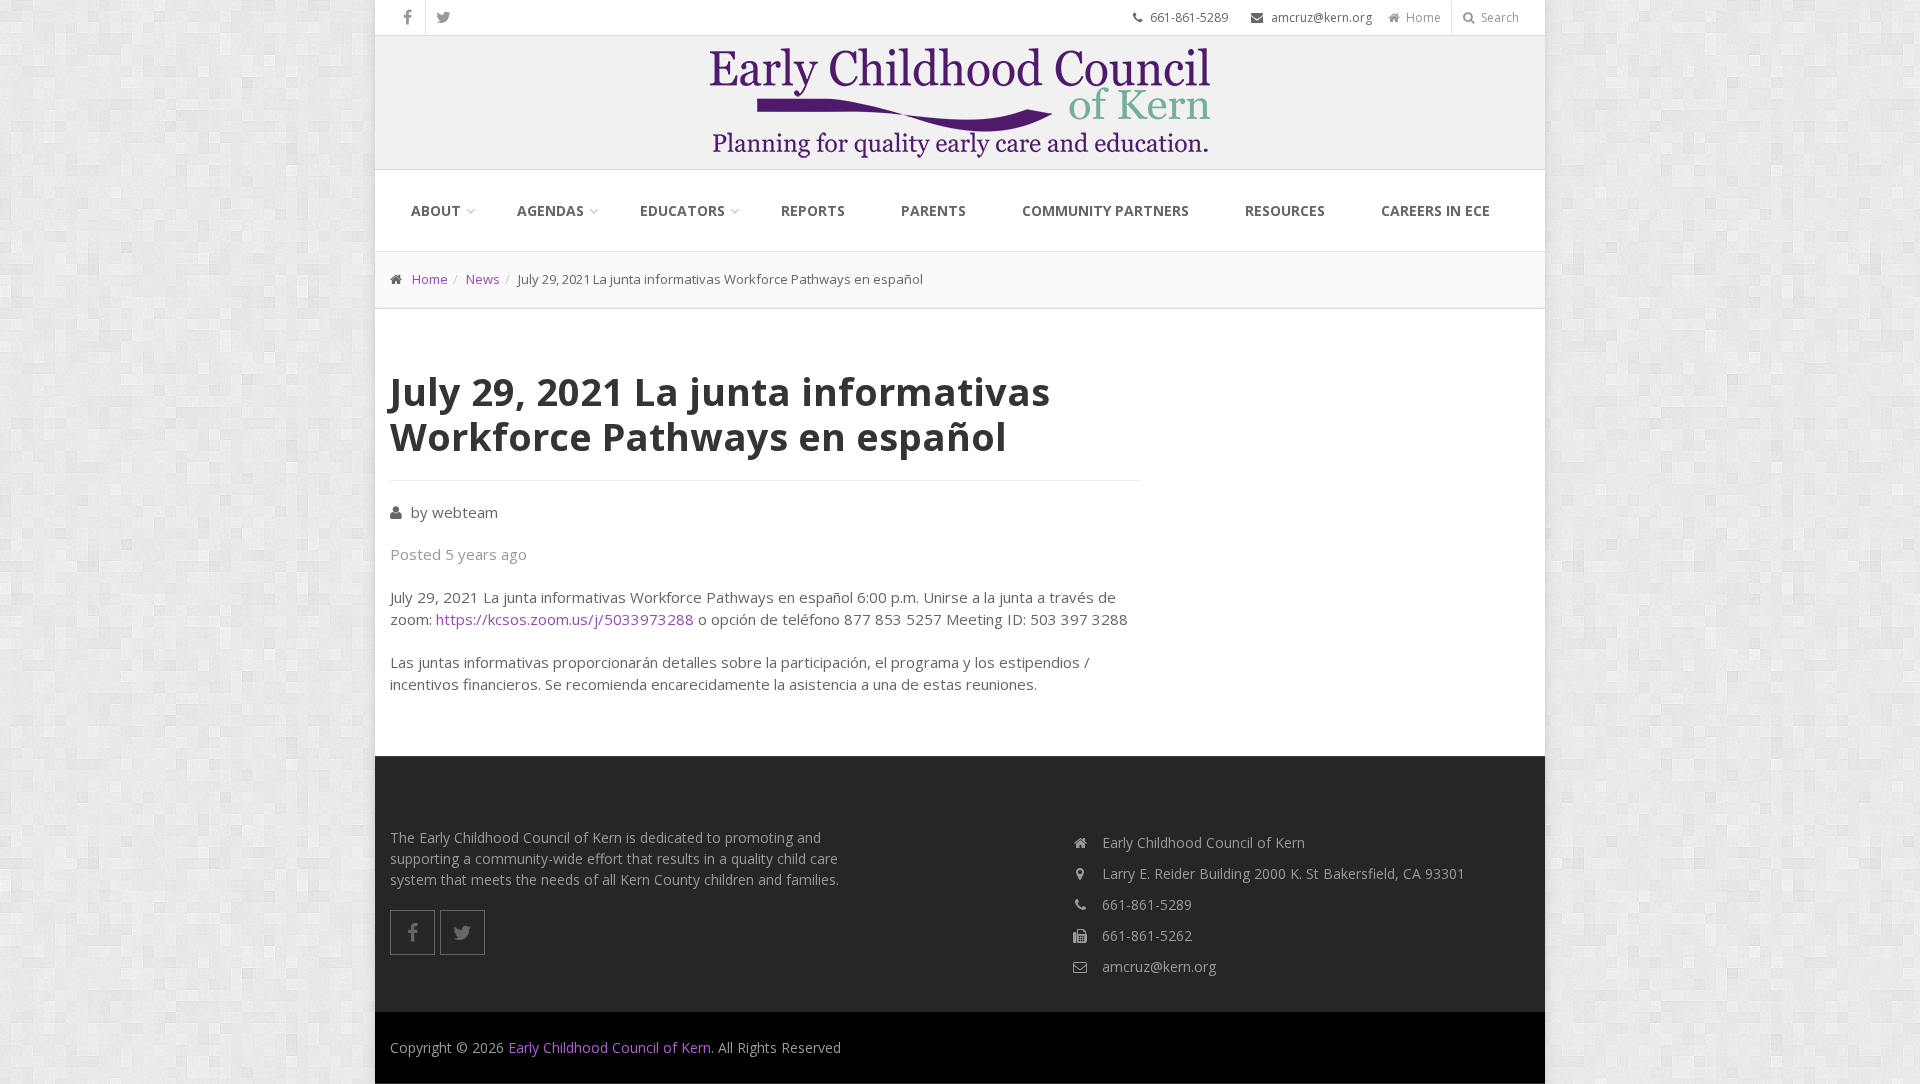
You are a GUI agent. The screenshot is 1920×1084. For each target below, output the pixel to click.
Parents (933, 210)
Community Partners (1105, 210)
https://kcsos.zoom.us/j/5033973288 (565, 619)
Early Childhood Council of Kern (609, 1047)
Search (1498, 17)
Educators (682, 210)
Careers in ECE (1435, 210)
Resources (1285, 210)
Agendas (550, 210)
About (436, 210)
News (483, 279)
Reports (813, 210)
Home (1422, 17)
